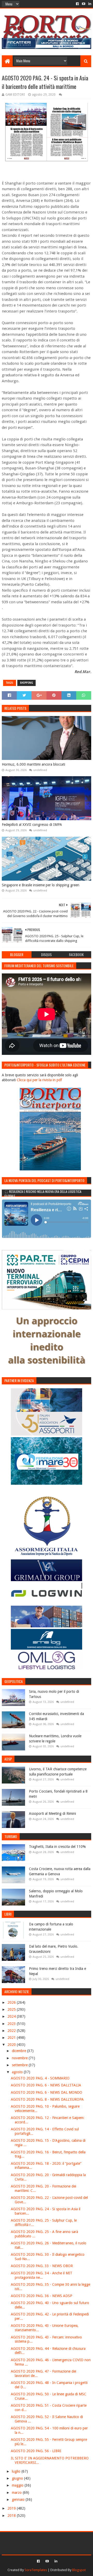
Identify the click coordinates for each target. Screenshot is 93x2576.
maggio (18, 2485)
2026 (12, 2002)
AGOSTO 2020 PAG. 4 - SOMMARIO (40, 2078)
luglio (17, 2471)
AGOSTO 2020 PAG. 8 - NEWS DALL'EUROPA (47, 2099)
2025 (12, 2009)
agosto (18, 2072)
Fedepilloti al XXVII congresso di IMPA (32, 825)
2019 (12, 2508)
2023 (12, 2024)
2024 (12, 2016)
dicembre (20, 2051)
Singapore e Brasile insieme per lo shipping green (41, 885)
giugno (18, 2478)
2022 (12, 2031)
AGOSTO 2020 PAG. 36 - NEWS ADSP (42, 2296)
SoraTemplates (36, 2570)
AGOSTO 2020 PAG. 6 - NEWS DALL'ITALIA (46, 2085)
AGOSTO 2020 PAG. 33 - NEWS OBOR (42, 2266)
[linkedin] (89, 4)
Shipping (26, 683)
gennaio (19, 2499)
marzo (17, 2493)
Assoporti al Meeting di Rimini (52, 1813)
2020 (12, 2045)
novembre (20, 2058)
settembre (20, 2065)
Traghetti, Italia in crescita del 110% (57, 1847)
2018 (12, 2516)
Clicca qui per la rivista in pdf (39, 1080)
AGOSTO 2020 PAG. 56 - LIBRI (36, 2451)
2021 (12, 2038)
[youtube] (84, 4)
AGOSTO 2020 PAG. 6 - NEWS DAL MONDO (47, 2092)
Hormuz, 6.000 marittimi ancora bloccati (33, 764)
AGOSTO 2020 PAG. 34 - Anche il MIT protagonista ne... (42, 2275)
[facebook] (77, 4)
